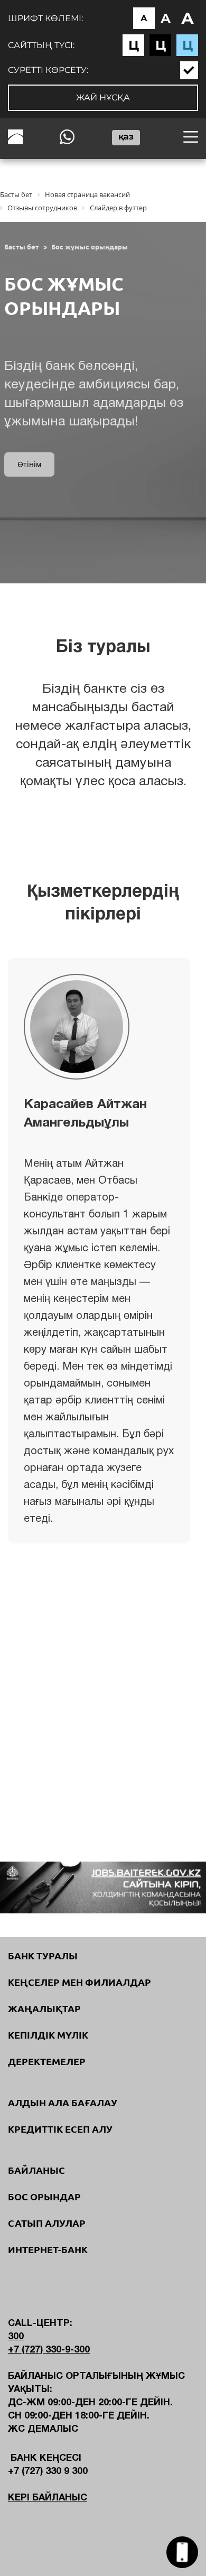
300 (16, 2337)
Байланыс (36, 2170)
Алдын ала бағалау (63, 2103)
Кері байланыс (48, 2498)
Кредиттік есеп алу (60, 2129)
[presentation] (91, 1736)
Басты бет (22, 247)
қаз (126, 137)
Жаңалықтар (44, 2008)
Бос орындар (44, 2197)
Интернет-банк (48, 2249)
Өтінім (29, 464)
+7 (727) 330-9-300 (49, 2350)
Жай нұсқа (103, 97)
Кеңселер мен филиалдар (79, 1982)
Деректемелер (47, 2061)
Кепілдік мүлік (48, 2035)
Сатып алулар (47, 2223)
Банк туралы (43, 1956)
